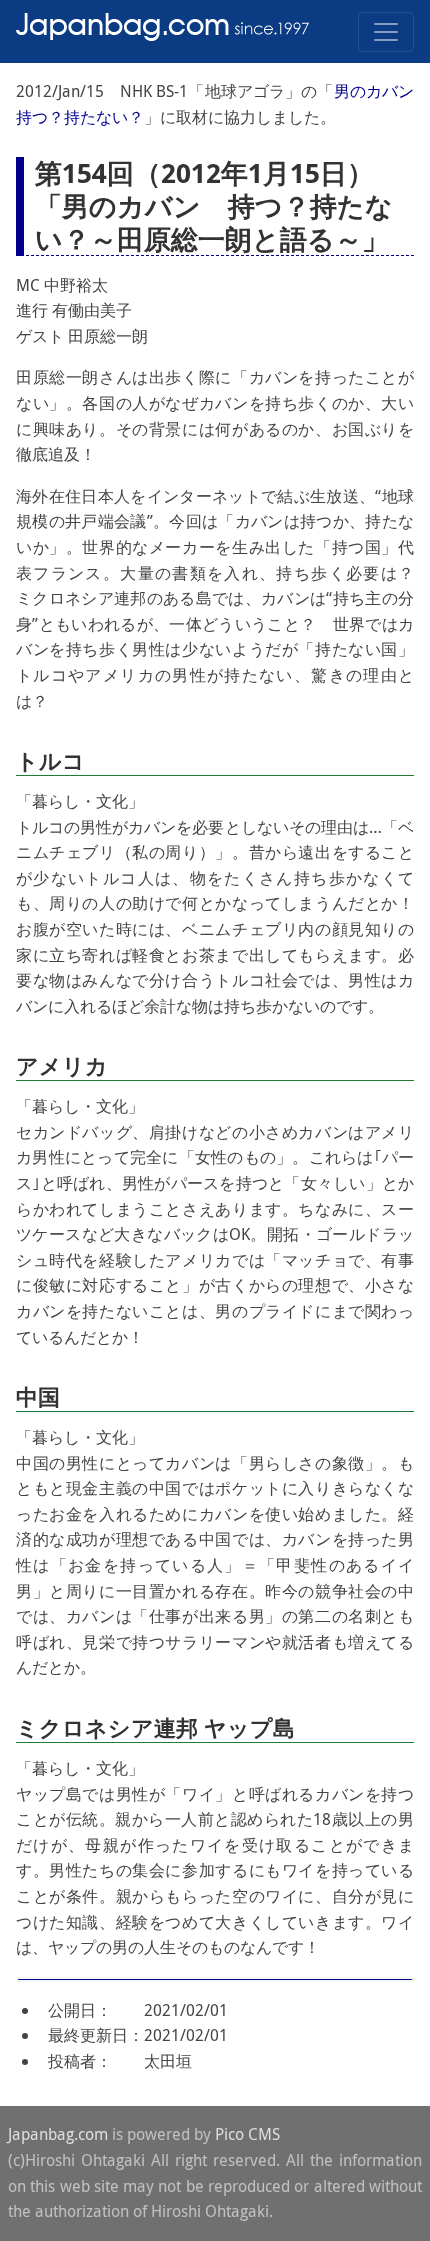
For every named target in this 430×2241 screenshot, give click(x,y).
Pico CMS (247, 2134)
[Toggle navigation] (386, 32)
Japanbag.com (58, 2134)
